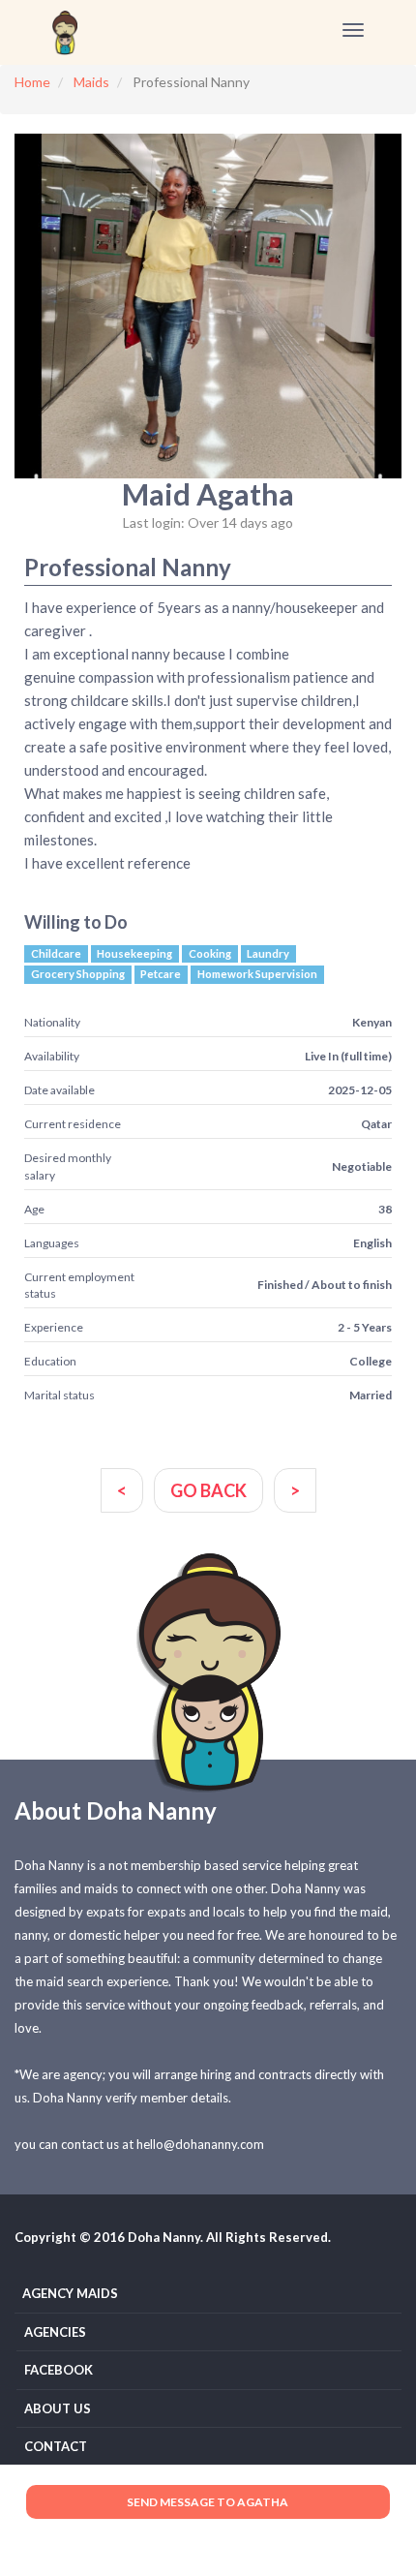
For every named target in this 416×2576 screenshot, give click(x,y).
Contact (56, 2446)
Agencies (55, 2332)
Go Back (208, 1490)
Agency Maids (70, 2293)
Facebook (59, 2370)
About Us (58, 2408)
